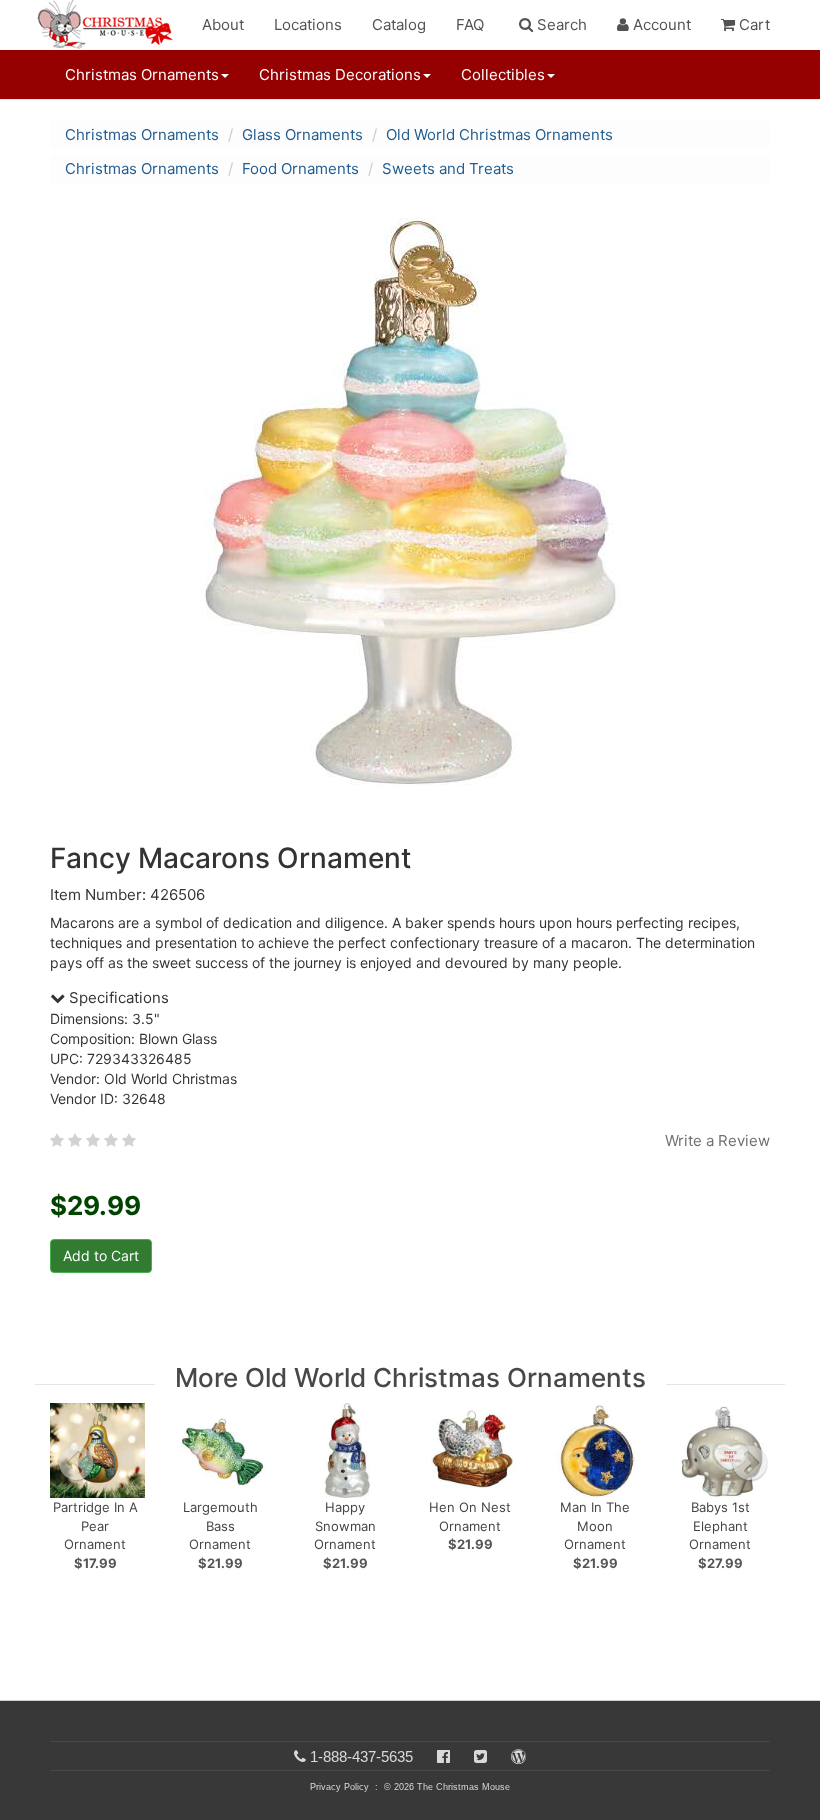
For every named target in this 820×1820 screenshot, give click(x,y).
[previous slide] (76, 1463)
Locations (308, 24)
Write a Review (717, 1140)
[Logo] (111, 25)
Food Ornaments (300, 168)
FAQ (470, 24)
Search (560, 24)
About (223, 24)
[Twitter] (480, 1756)
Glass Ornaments (302, 134)
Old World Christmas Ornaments (499, 134)
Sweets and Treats (448, 168)
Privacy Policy (339, 1787)
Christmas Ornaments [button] (142, 74)
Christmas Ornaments (142, 134)
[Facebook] (443, 1756)
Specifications (117, 997)
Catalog (399, 24)
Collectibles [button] (503, 74)
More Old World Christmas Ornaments (410, 1377)
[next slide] (750, 1463)
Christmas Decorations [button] (340, 74)
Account (660, 24)
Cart (752, 24)
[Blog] (518, 1756)
